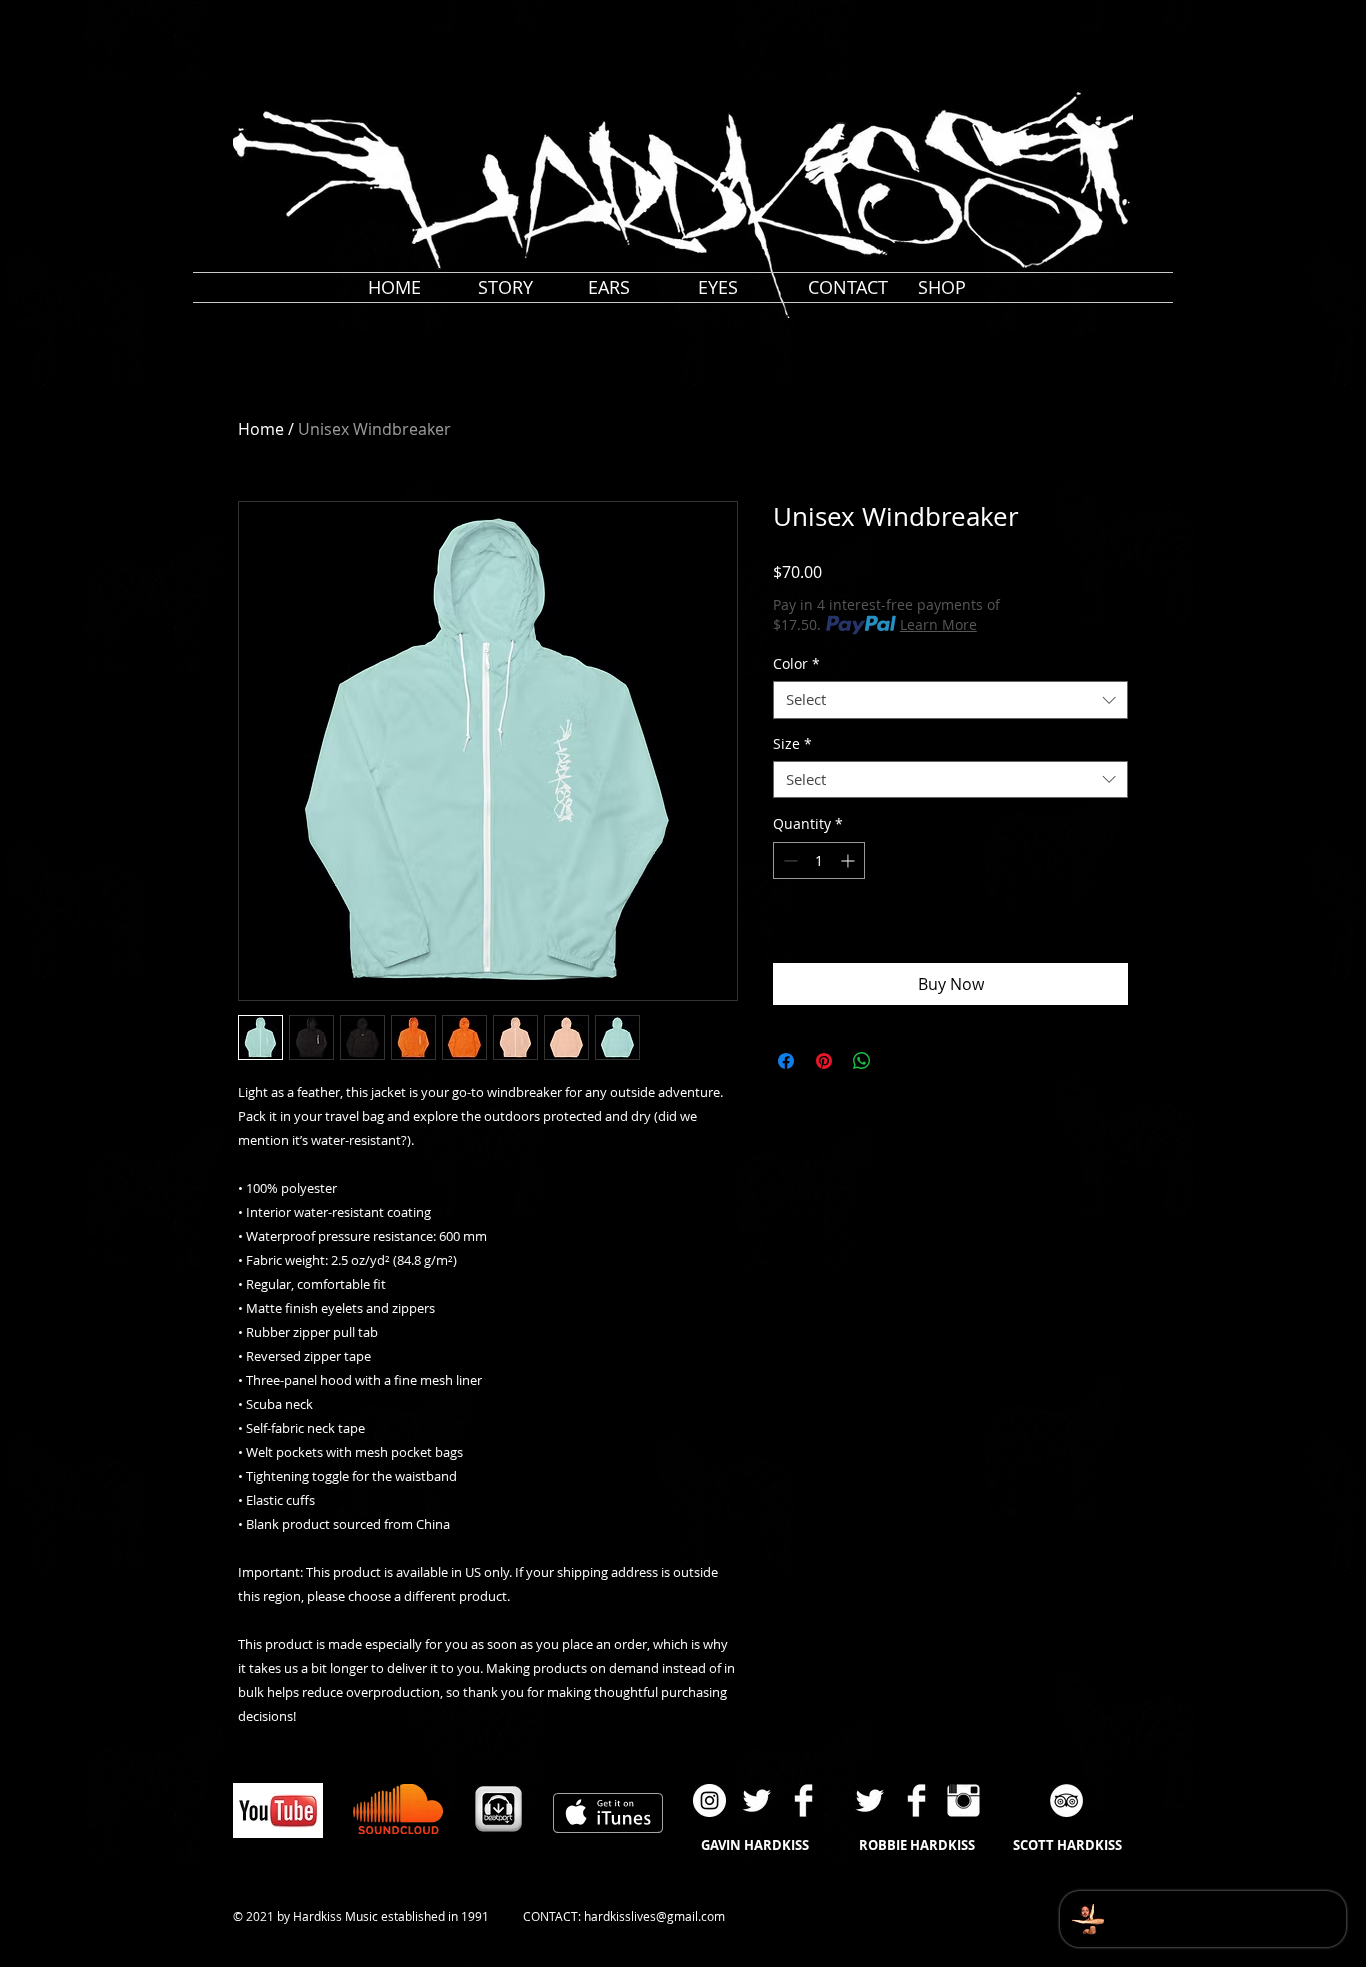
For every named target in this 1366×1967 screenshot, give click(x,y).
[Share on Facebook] (786, 1061)
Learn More (938, 624)
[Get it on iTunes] (608, 1813)
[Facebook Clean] (803, 1800)
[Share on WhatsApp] (862, 1061)
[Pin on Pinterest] (824, 1061)
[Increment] (849, 860)
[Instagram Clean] (963, 1800)
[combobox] (950, 700)
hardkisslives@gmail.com (654, 1916)
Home (261, 429)
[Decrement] (788, 860)
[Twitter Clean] (756, 1800)
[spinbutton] (819, 860)
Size (792, 744)
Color (796, 664)
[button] (1148, 18)
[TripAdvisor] (1066, 1800)
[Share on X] (900, 1061)
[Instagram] (709, 1800)
